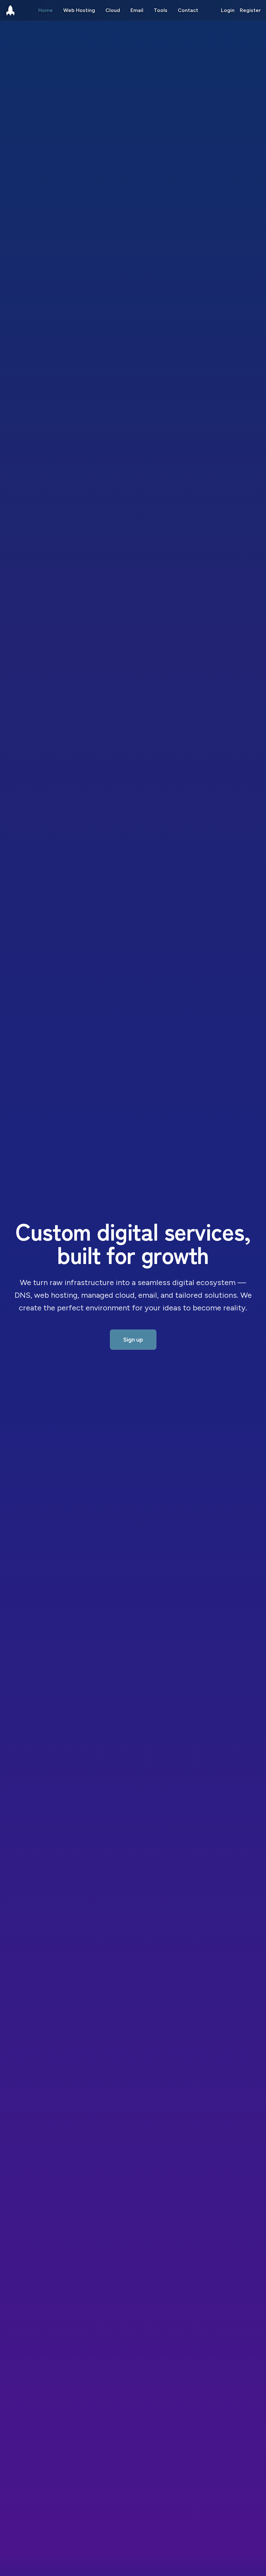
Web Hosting (79, 10)
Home (46, 10)
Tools (161, 10)
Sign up (133, 1340)
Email (137, 10)
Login (228, 10)
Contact (188, 10)
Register (250, 10)
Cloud (113, 10)
